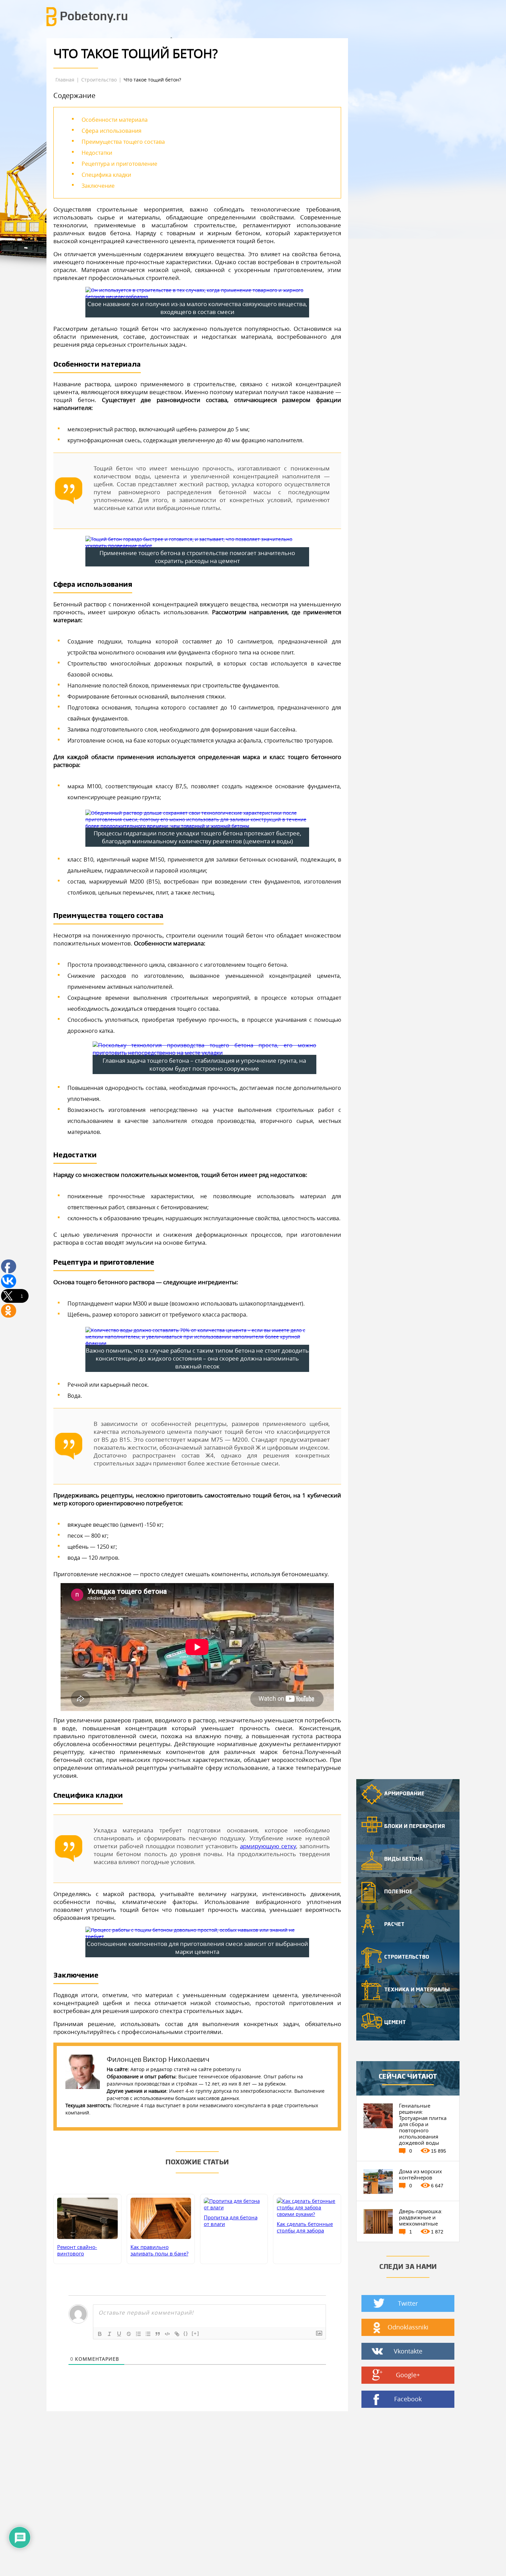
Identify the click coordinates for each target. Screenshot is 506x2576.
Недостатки (97, 153)
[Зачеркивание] (129, 2334)
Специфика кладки (106, 175)
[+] (196, 2333)
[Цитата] (158, 2334)
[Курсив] (109, 2334)
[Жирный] (100, 2334)
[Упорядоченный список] (138, 2334)
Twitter (408, 2303)
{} (186, 2333)
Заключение (98, 186)
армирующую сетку (268, 1846)
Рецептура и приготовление (119, 164)
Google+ (408, 2375)
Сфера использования (112, 131)
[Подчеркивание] (119, 2334)
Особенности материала (115, 120)
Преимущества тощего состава (123, 142)
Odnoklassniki (408, 2327)
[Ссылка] (177, 2334)
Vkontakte (408, 2351)
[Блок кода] (167, 2334)
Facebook (408, 2399)
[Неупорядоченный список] (148, 2334)
